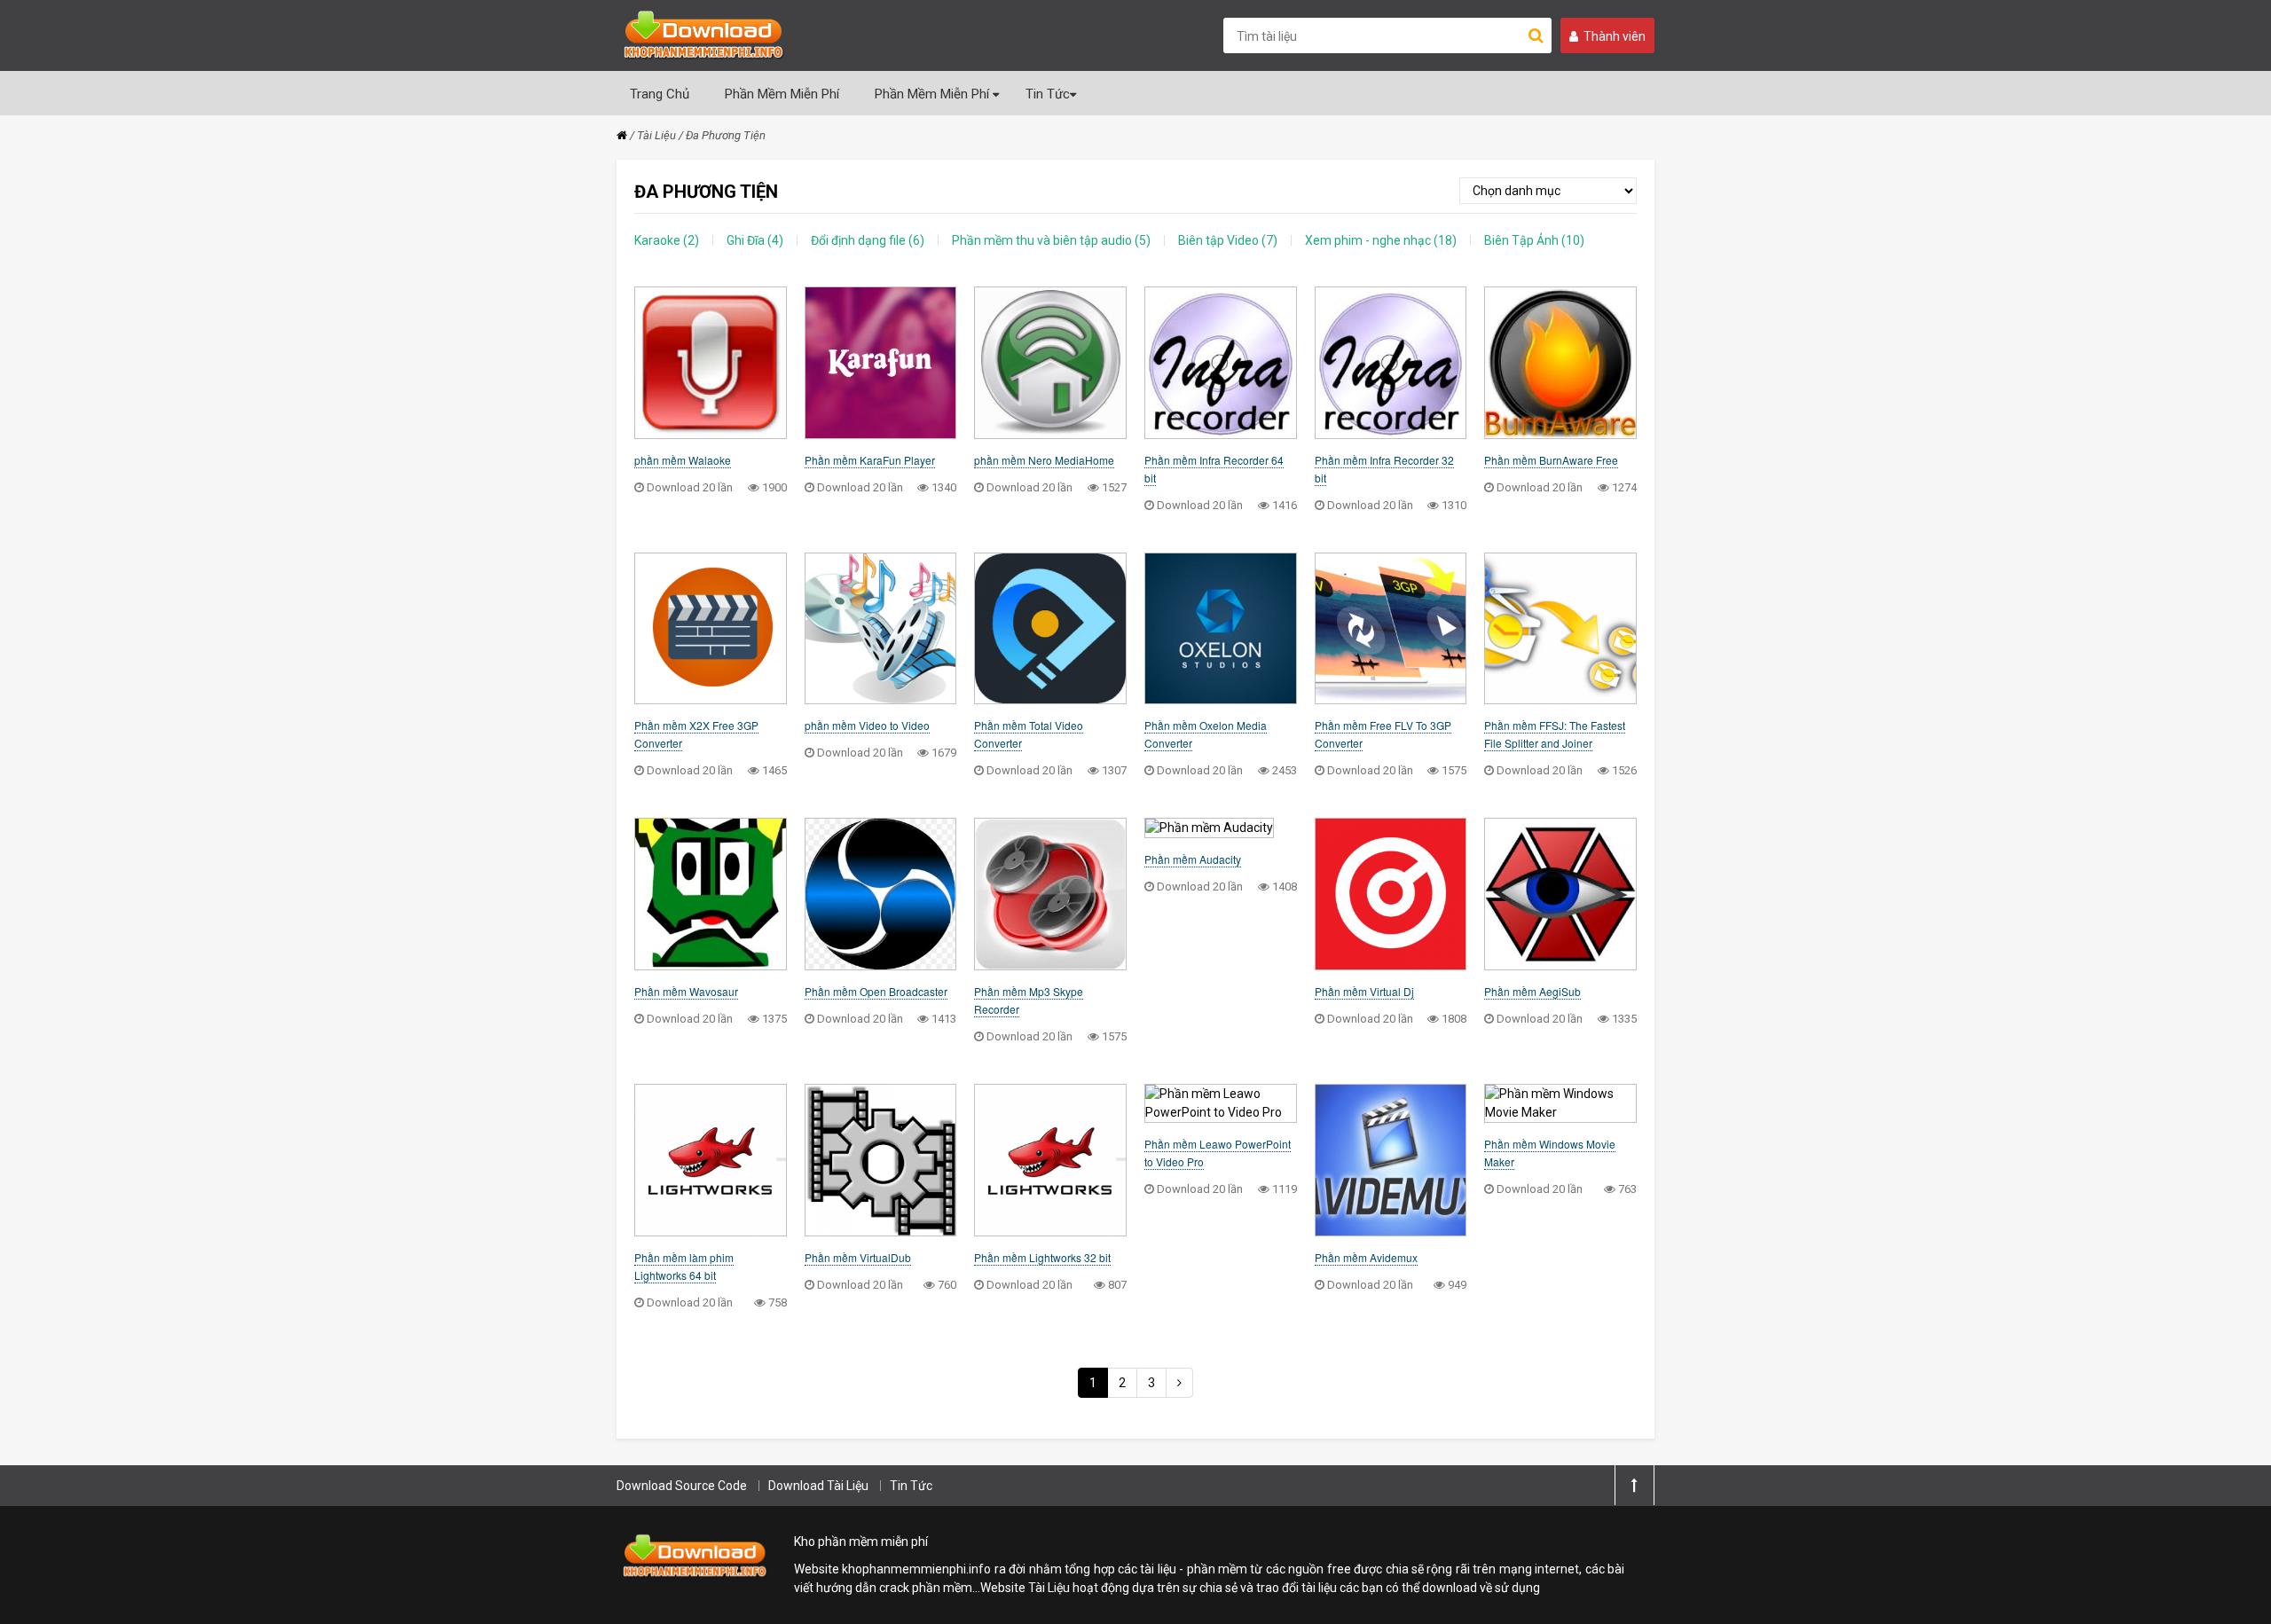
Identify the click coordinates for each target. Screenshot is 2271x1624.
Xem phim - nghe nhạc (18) (1381, 240)
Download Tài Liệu (818, 1486)
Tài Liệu (656, 135)
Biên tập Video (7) (1228, 240)
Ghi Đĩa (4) (755, 240)
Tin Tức (1048, 94)
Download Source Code (682, 1486)
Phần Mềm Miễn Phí (782, 94)
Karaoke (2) (667, 240)
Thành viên (1615, 36)
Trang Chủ (660, 94)
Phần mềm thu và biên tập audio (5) (1051, 240)
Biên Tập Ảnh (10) (1534, 240)
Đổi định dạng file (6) (868, 240)
